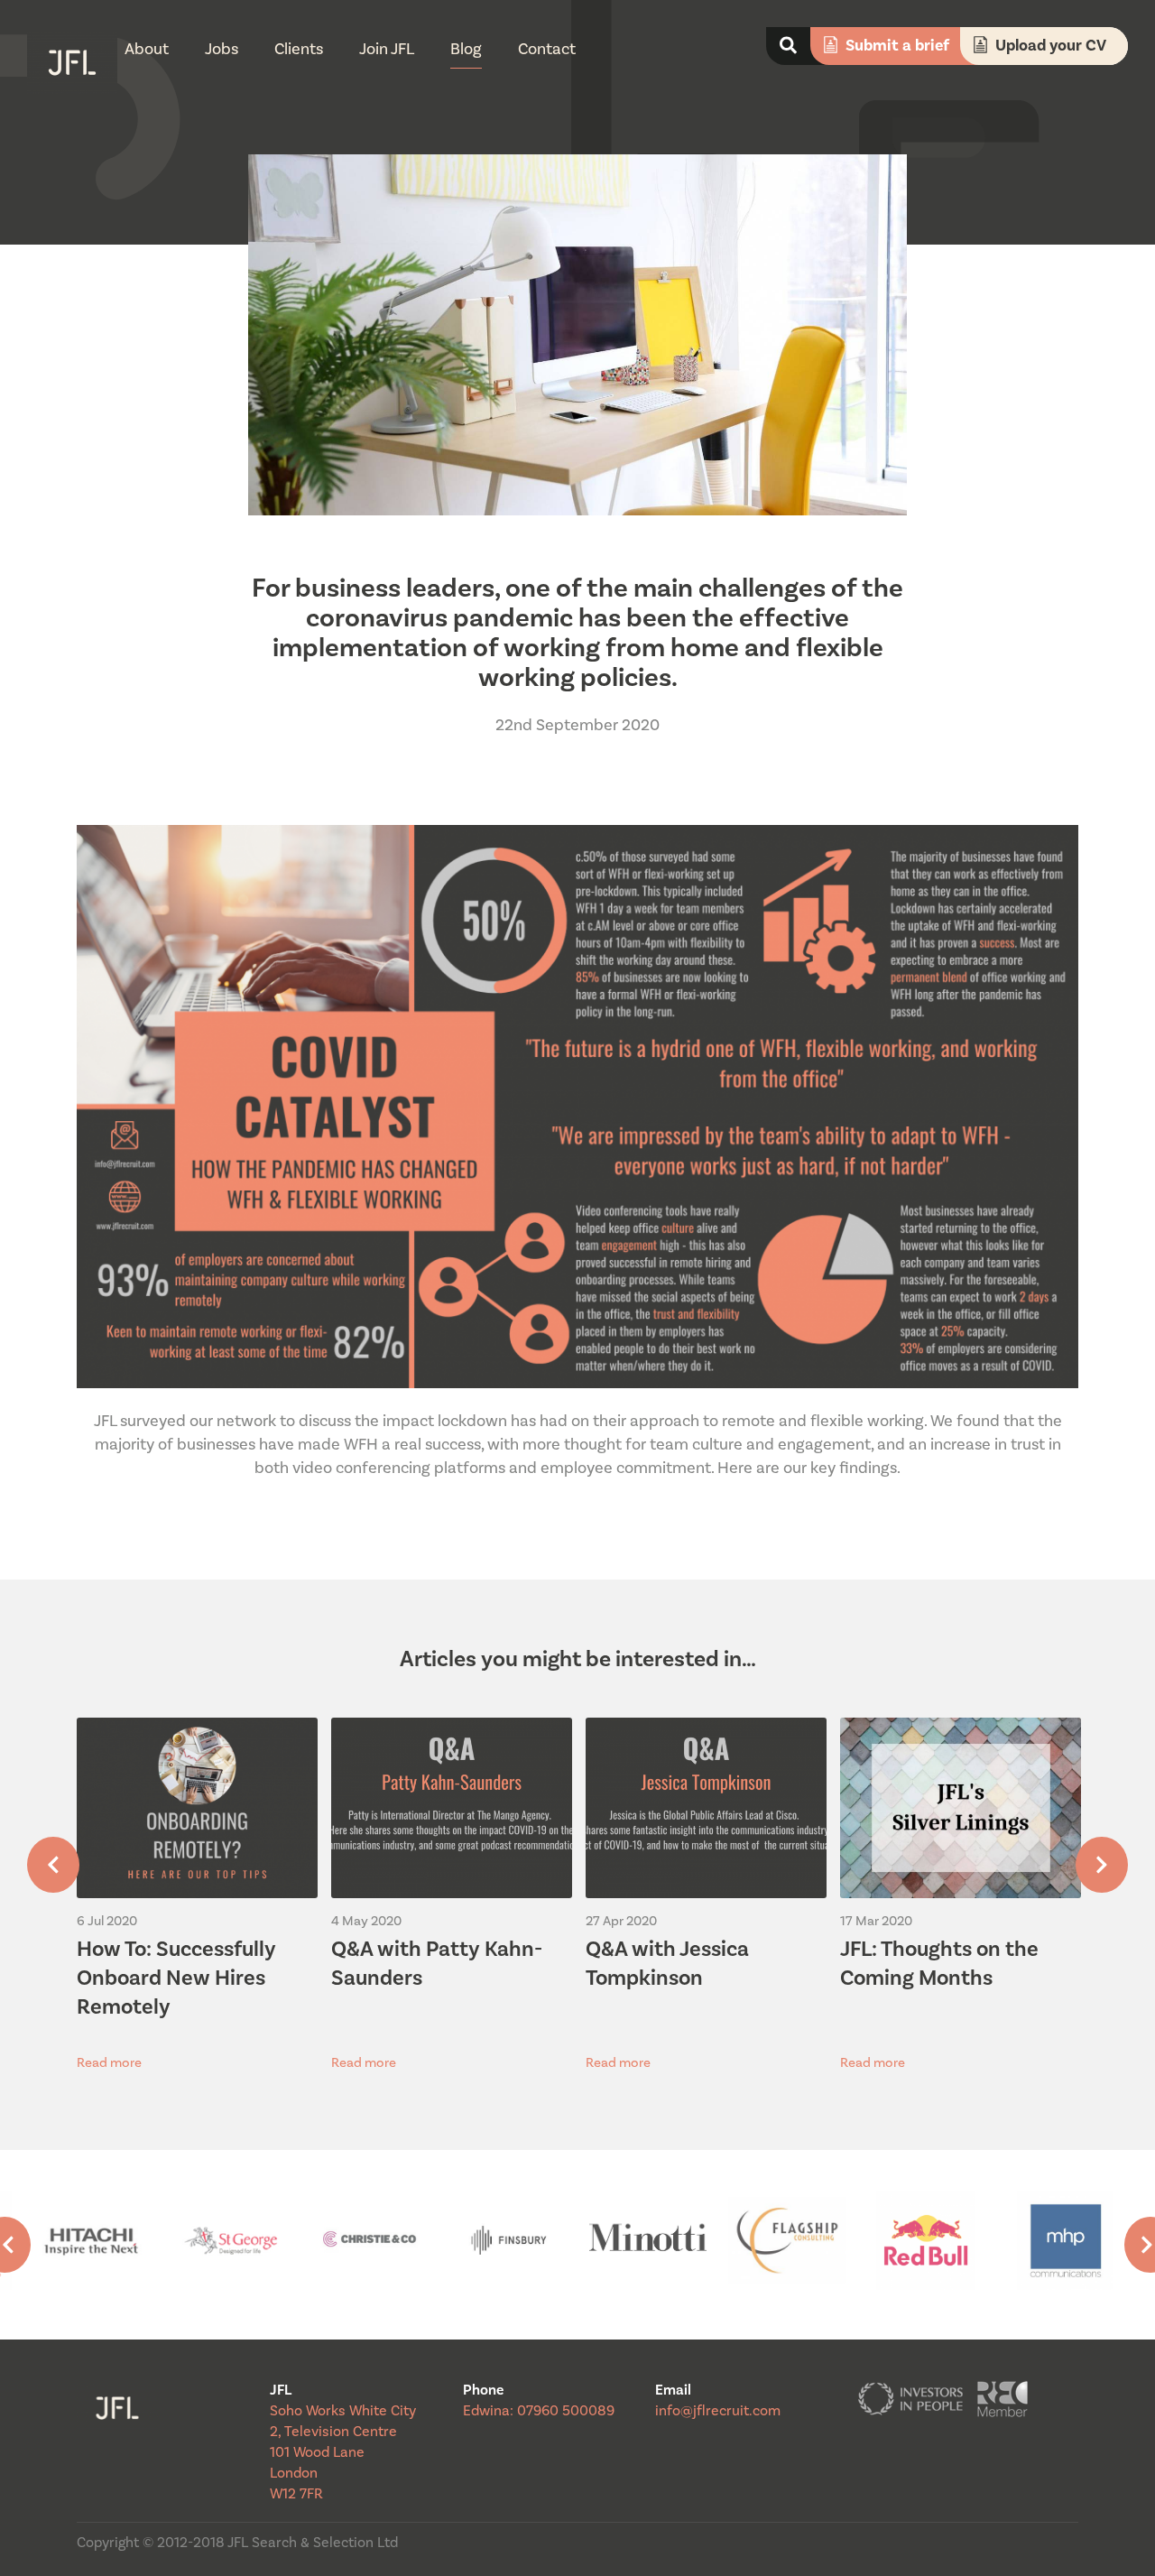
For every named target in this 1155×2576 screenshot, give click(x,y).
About (147, 49)
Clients (299, 49)
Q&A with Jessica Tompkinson (667, 1964)
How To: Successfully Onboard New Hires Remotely (176, 1978)
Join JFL (387, 49)
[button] (53, 1865)
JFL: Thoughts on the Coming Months (939, 1964)
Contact (547, 49)
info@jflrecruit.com (718, 2411)
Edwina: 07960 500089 (539, 2411)
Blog (466, 49)
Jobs (222, 49)
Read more (109, 2063)
